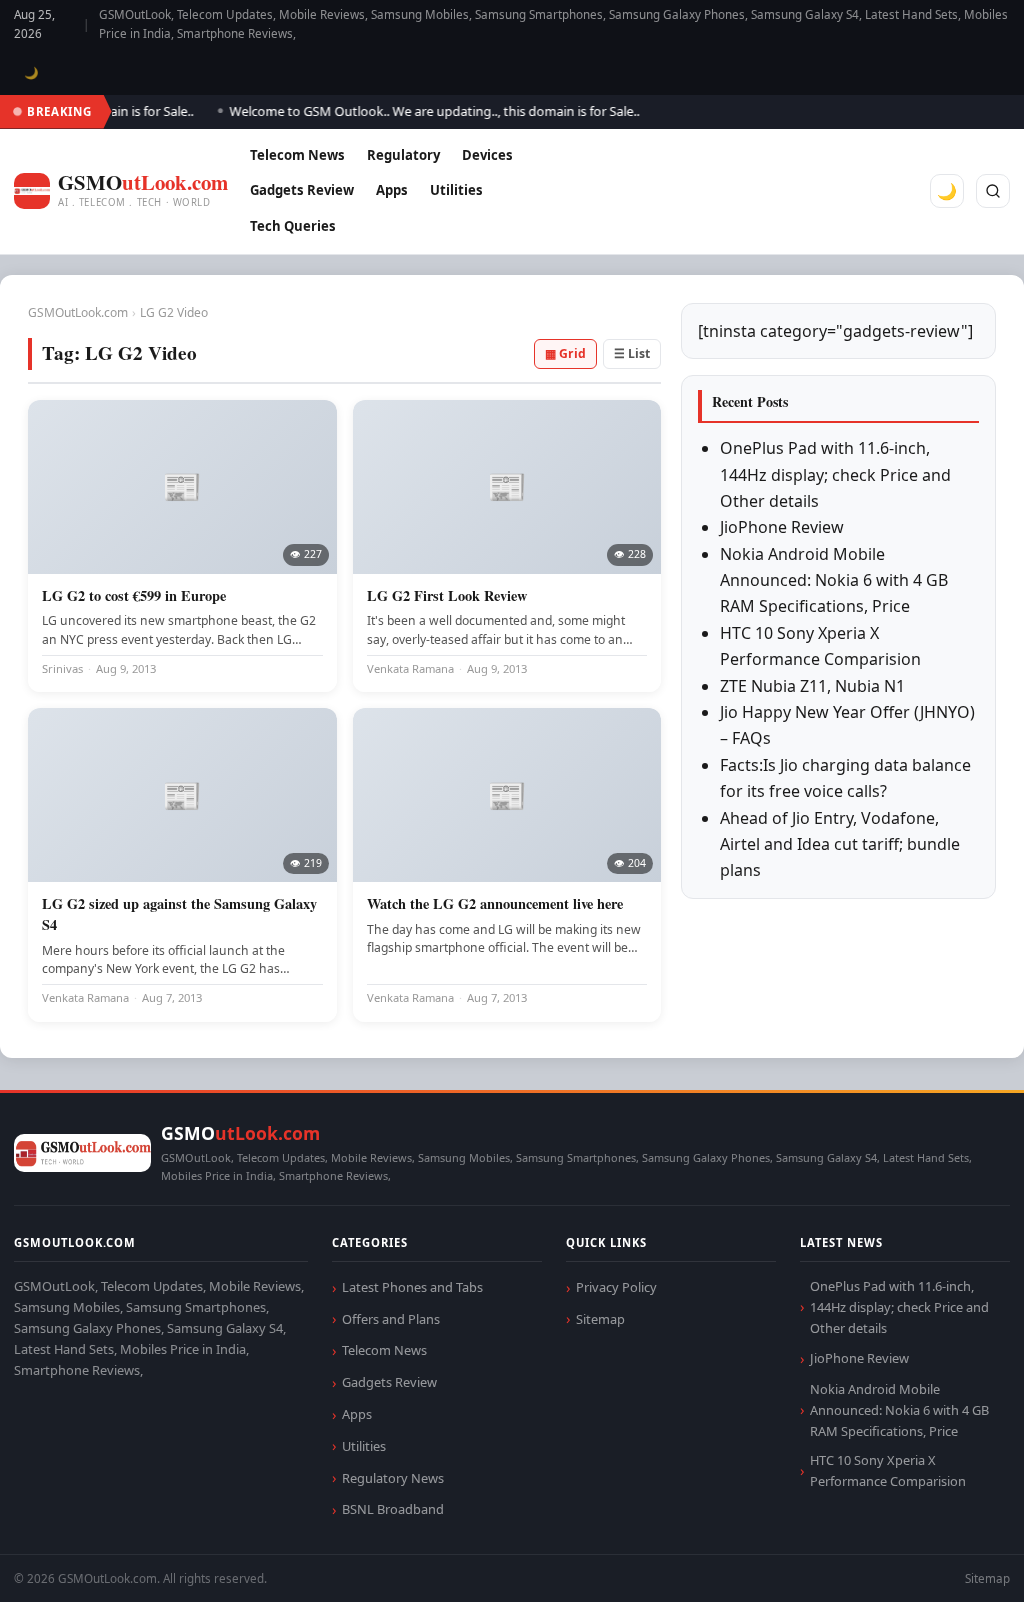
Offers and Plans (391, 1319)
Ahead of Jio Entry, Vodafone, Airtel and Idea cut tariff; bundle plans (840, 844)
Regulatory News (393, 1478)
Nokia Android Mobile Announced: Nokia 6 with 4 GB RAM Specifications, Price (834, 580)
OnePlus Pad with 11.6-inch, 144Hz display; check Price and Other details (835, 474)
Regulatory (403, 155)
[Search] (993, 191)
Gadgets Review (302, 190)
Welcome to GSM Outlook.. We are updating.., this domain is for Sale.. (415, 111)
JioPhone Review (782, 527)
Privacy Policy (616, 1287)
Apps (392, 190)
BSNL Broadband (393, 1509)
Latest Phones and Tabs (412, 1287)
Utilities (456, 190)
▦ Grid (565, 353)
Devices (487, 155)
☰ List (632, 353)
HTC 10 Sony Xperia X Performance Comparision (888, 1470)
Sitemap (600, 1319)
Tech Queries (293, 226)
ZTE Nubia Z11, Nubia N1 (812, 686)
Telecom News (297, 155)
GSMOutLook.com (78, 312)
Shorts (956, 1562)
